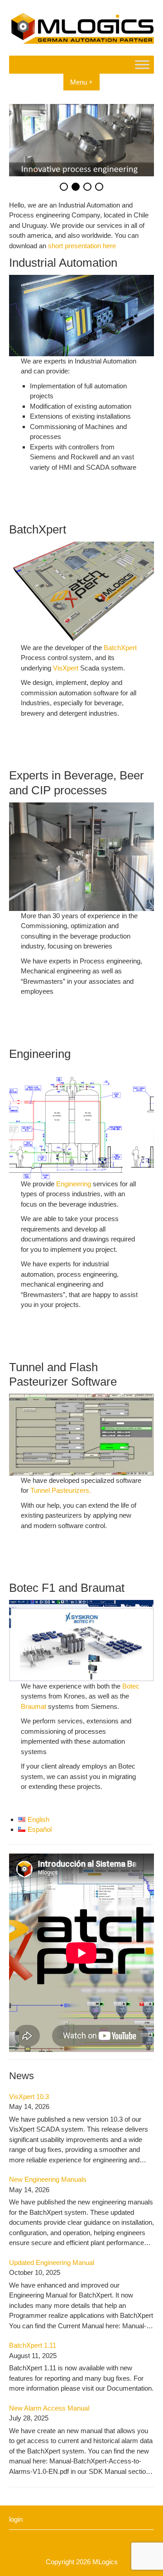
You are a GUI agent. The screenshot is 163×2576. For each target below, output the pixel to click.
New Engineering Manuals (48, 2179)
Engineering (74, 1184)
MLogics (105, 2562)
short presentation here (82, 246)
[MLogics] (81, 41)
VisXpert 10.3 (29, 2097)
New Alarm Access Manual (49, 2408)
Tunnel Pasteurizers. (61, 1490)
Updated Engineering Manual (52, 2262)
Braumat (34, 1706)
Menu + (81, 82)
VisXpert (67, 668)
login (16, 2519)
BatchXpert (120, 648)
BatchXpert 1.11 (33, 2345)
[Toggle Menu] (142, 64)
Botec (131, 1686)
